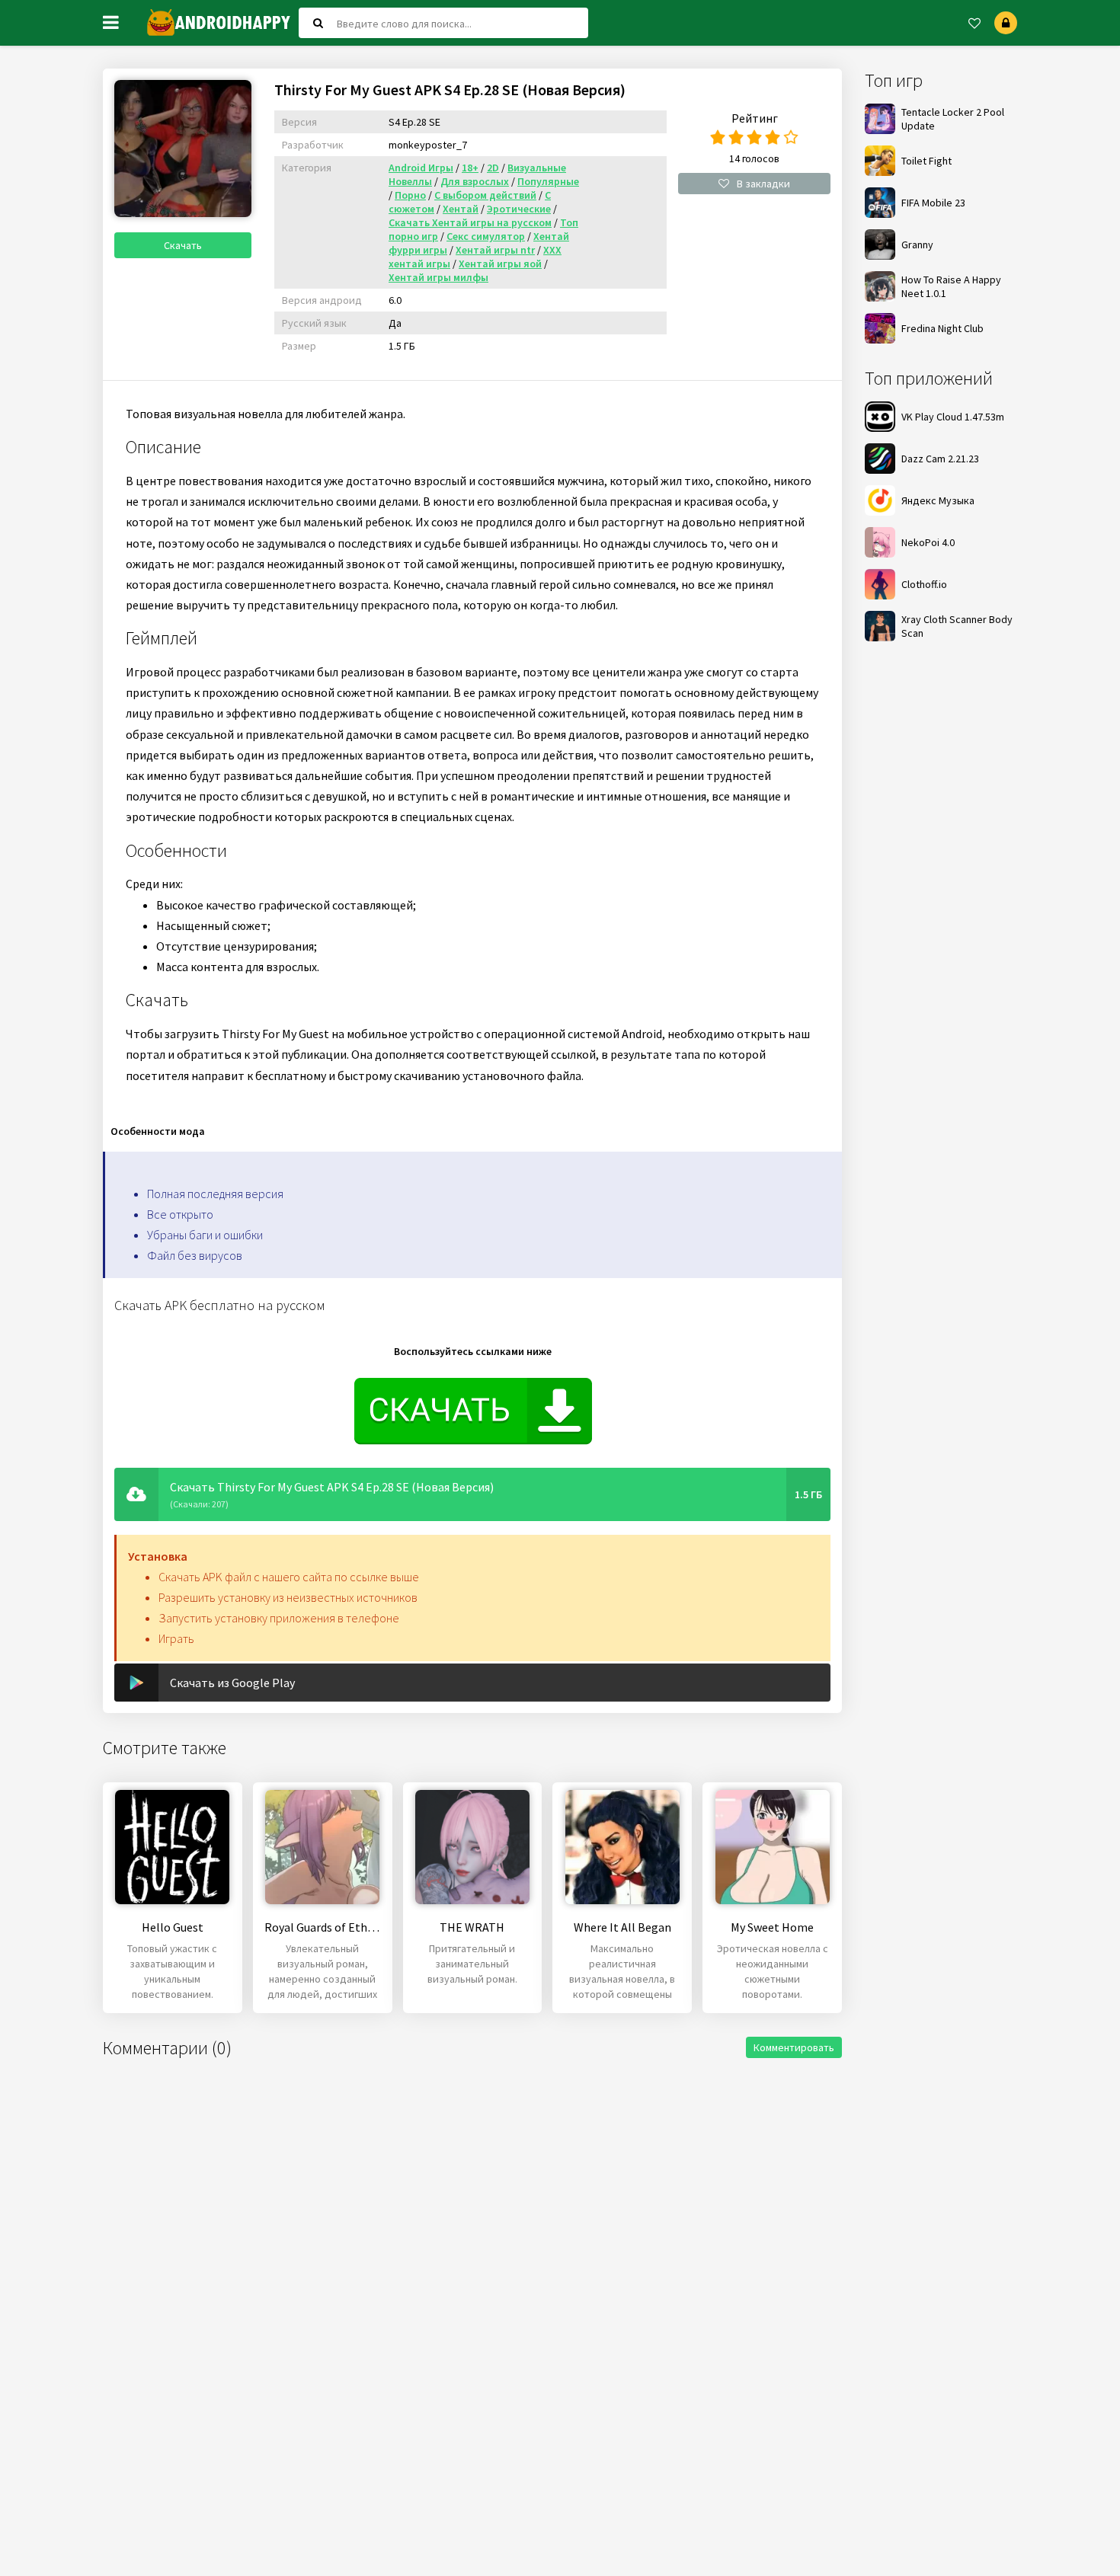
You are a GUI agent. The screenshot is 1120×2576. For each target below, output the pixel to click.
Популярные (548, 181)
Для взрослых (475, 181)
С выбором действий (485, 195)
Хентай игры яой (500, 264)
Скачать (183, 245)
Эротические (519, 209)
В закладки (763, 184)
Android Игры (421, 168)
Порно (410, 195)
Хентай (461, 209)
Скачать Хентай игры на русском (470, 222)
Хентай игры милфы (438, 277)
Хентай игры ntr (495, 250)
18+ (470, 168)
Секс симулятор (486, 236)
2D (493, 168)
